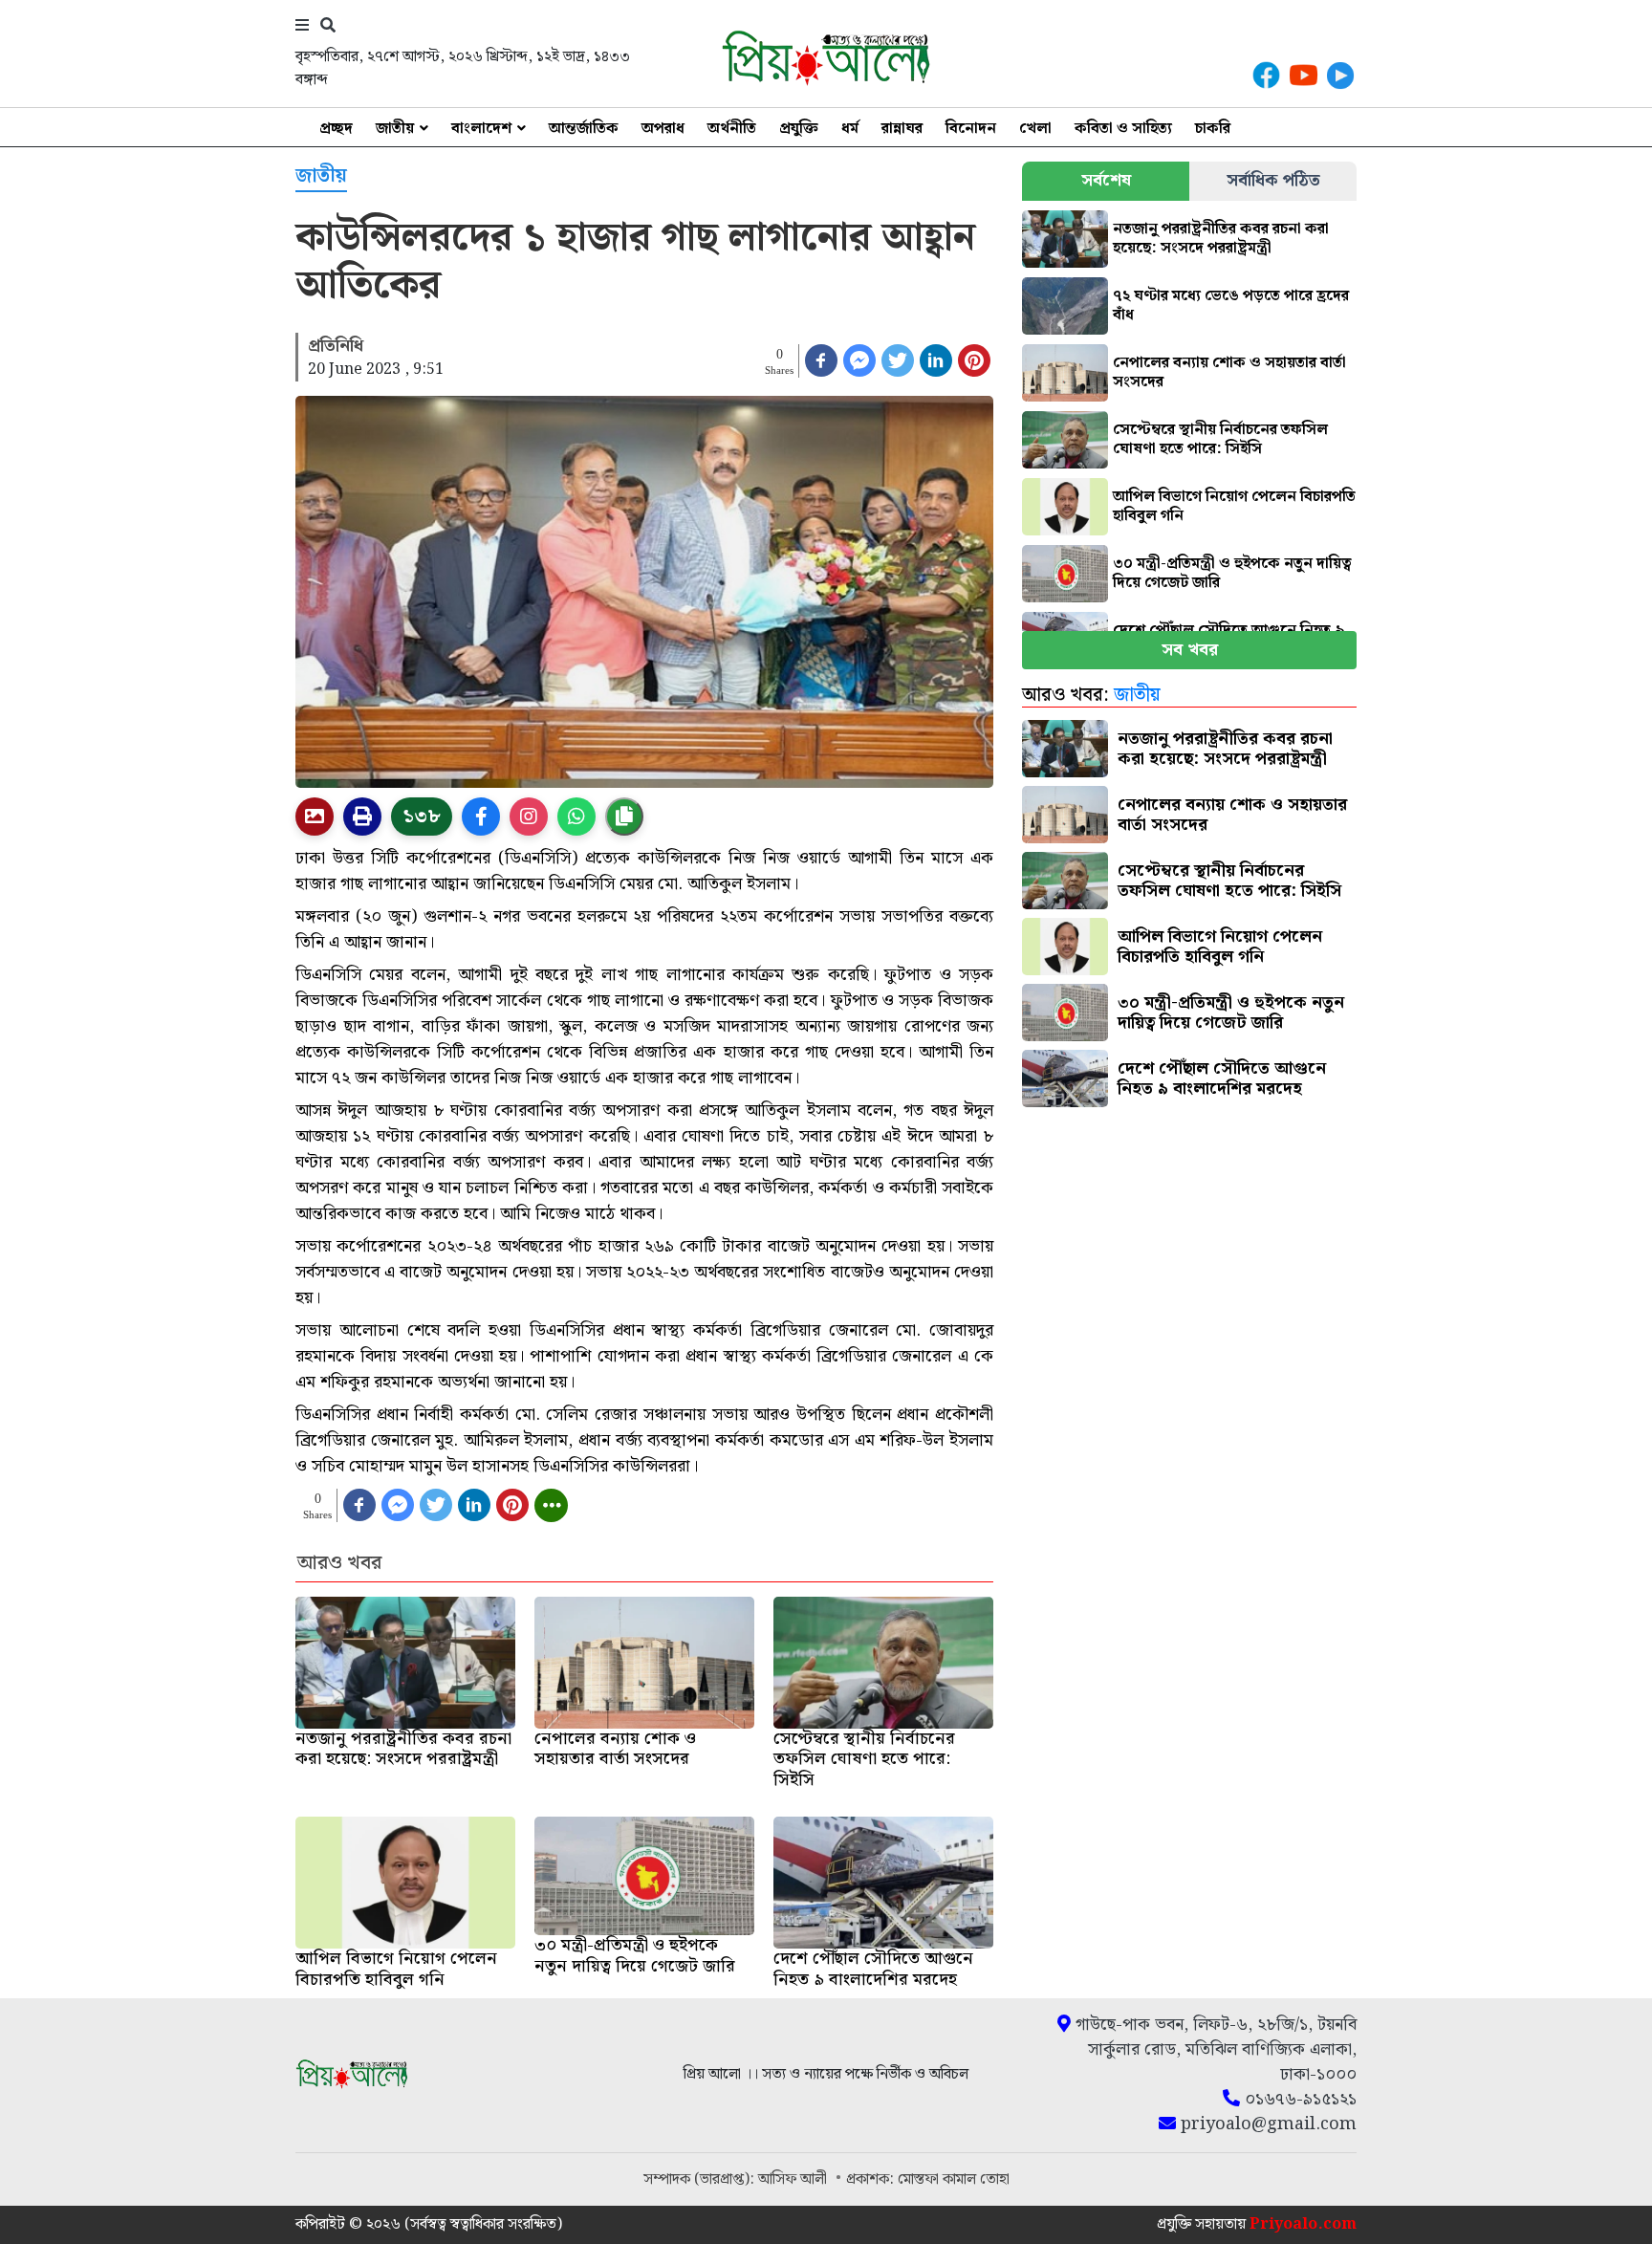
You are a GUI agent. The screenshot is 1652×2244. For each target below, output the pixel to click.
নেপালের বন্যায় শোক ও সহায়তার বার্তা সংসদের (1229, 372)
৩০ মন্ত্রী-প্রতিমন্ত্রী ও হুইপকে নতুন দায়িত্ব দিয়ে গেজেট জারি (1232, 573)
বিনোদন (971, 129)
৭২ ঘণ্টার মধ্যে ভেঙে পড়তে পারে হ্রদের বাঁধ (1231, 305)
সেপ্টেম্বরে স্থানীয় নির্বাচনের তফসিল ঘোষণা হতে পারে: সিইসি (1220, 439)
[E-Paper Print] (362, 817)
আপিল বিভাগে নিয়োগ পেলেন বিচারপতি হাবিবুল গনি (1234, 506)
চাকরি (1213, 129)
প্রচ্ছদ (336, 129)
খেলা (1035, 129)
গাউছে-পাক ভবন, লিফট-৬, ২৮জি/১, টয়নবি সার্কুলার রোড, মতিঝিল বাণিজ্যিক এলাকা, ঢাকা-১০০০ (1214, 2050)
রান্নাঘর (902, 129)
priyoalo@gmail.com (1266, 2124)
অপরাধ (663, 129)
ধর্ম (850, 129)
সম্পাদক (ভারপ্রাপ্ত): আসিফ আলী (737, 2179)
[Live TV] (1340, 75)
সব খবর (1190, 650)
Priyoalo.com (1303, 2224)
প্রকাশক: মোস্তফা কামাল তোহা (928, 2179)
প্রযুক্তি (799, 129)
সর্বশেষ (1106, 180)
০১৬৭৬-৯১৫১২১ (1298, 2100)
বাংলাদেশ (481, 129)
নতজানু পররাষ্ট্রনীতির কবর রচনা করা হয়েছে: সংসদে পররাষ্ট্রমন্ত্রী (1221, 239)
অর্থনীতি (732, 129)
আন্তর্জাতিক (584, 129)
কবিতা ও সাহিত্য (1123, 129)
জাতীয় (395, 129)
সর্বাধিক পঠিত (1273, 180)
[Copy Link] (624, 817)
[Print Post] (315, 817)
